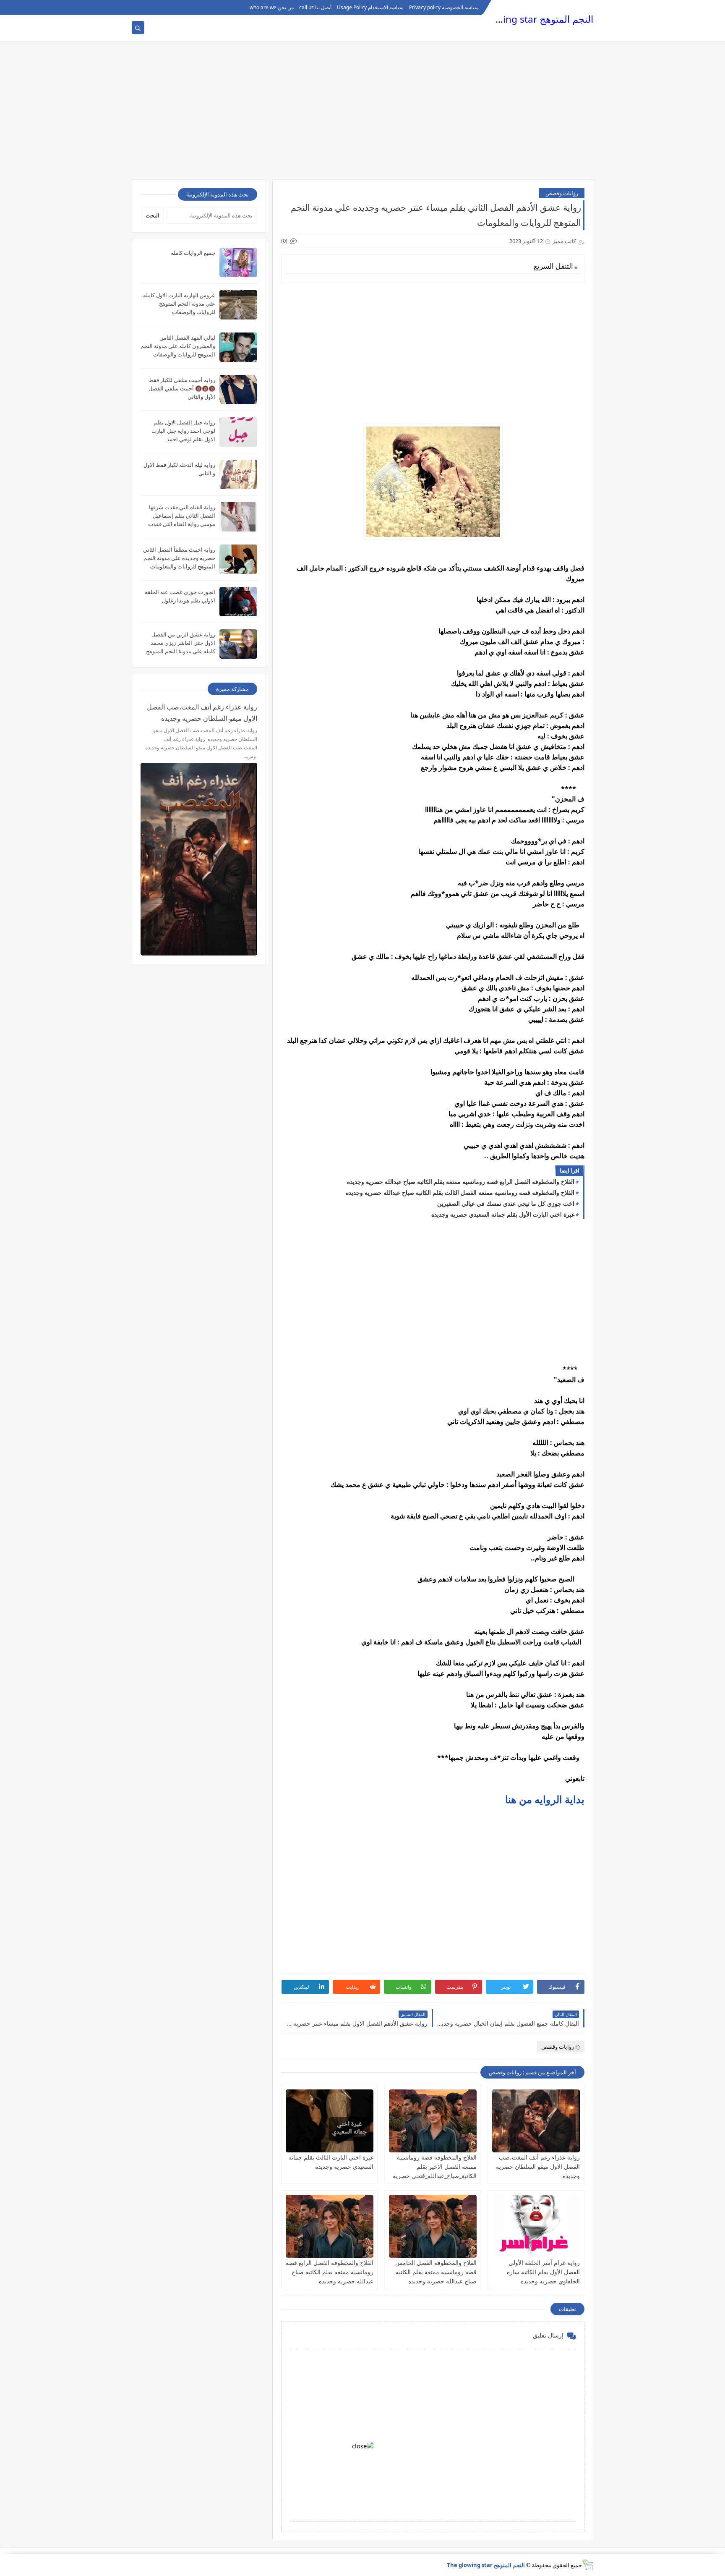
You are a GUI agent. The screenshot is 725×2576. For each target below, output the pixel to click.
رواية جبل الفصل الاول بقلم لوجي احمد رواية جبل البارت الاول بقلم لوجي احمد (183, 431)
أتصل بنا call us (315, 7)
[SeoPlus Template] (588, 2565)
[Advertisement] (362, 114)
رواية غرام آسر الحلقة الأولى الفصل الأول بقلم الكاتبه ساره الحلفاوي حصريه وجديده (543, 2272)
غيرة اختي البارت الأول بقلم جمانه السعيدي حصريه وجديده (503, 1214)
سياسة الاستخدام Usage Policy (370, 7)
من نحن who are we (272, 7)
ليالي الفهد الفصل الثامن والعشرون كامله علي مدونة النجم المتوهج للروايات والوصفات (178, 346)
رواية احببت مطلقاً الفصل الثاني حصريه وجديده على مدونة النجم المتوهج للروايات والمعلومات (179, 558)
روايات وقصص (562, 193)
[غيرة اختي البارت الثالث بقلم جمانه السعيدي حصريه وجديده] (330, 2121)
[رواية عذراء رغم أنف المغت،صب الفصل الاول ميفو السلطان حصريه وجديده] (536, 2121)
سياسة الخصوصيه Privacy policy (444, 7)
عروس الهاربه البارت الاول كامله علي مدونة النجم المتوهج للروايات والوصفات (179, 304)
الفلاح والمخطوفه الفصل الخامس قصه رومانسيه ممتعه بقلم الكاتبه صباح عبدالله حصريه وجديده (436, 2272)
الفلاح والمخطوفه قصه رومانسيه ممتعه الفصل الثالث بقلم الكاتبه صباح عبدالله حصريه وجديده (460, 1192)
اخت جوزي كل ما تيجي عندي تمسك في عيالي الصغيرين (506, 1203)
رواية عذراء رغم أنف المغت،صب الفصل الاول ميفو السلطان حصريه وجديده (538, 2166)
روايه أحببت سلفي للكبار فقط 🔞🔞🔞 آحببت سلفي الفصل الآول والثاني (182, 388)
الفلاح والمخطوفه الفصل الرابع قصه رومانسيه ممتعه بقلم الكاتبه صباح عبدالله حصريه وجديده (461, 1182)
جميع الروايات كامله (193, 253)
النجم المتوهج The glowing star (528, 19)
